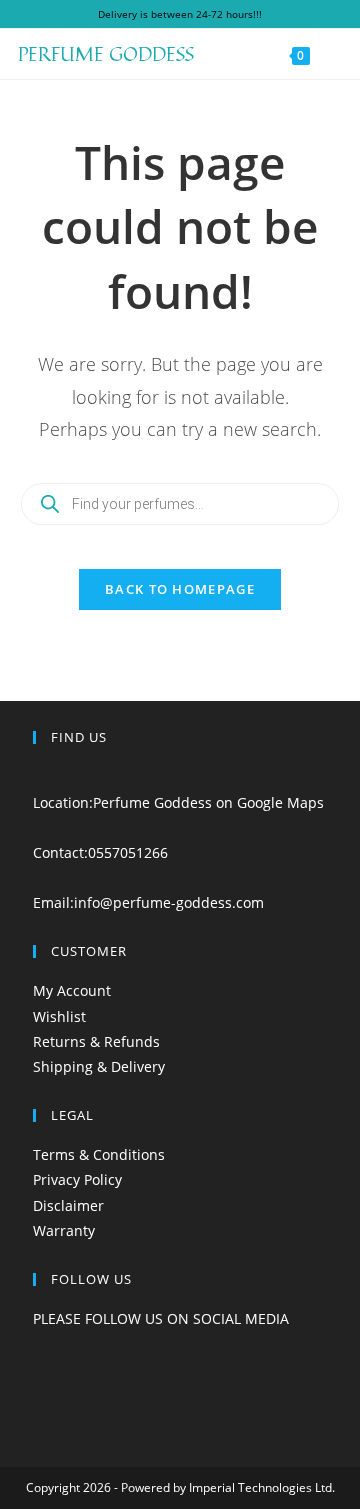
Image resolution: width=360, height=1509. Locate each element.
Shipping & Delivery (99, 1066)
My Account (72, 990)
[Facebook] (38, 1343)
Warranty (64, 1230)
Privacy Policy (77, 1179)
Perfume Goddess (106, 53)
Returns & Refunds (96, 1041)
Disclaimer (68, 1205)
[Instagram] (38, 1368)
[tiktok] (38, 1394)
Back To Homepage (180, 589)
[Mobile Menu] (328, 54)
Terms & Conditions (99, 1154)
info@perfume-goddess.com (169, 902)
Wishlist (59, 1016)
